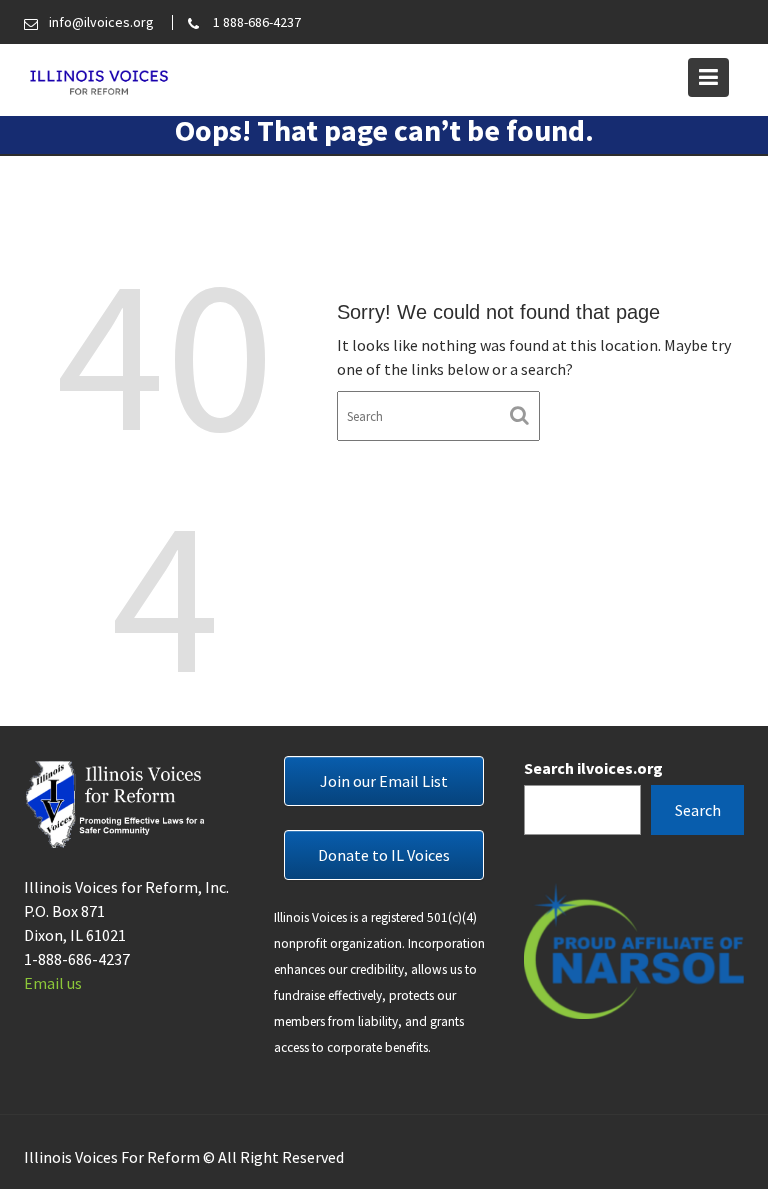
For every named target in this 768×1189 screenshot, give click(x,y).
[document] (384, 982)
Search (698, 810)
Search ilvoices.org (593, 768)
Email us (53, 983)
